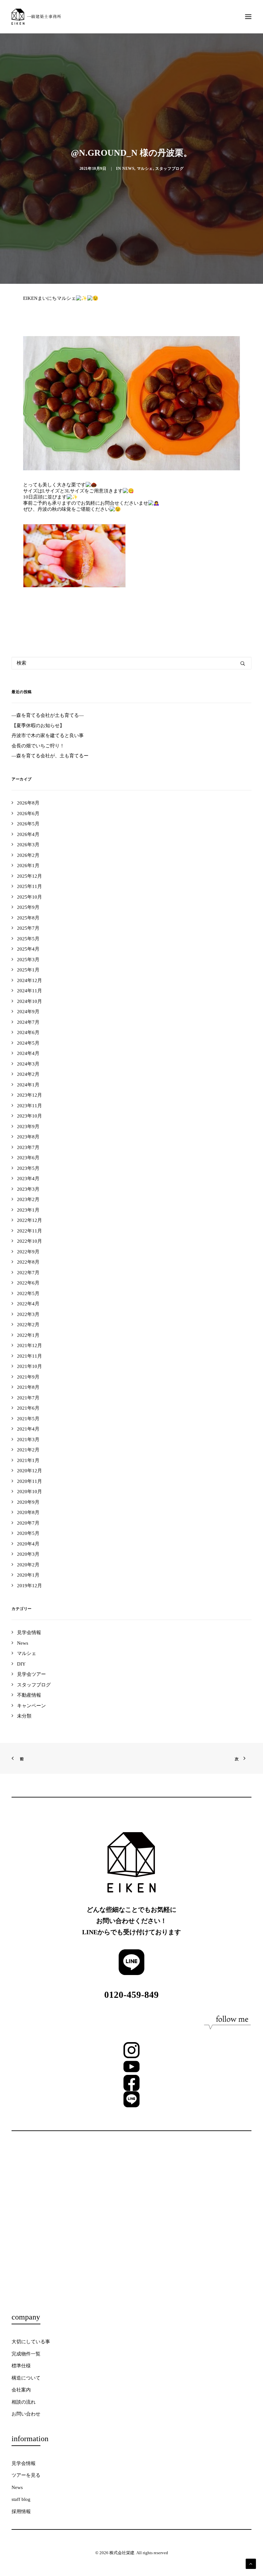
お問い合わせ (26, 2414)
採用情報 (21, 2511)
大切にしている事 (31, 2342)
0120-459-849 (131, 1995)
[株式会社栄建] (36, 17)
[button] (248, 17)
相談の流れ (24, 2402)
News (128, 169)
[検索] (131, 663)
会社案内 (21, 2390)
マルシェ (145, 169)
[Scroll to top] (251, 2563)
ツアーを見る (26, 2475)
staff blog (21, 2499)
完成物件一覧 (26, 2354)
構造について (26, 2378)
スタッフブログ (169, 169)
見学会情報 (24, 2463)
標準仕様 (21, 2366)
